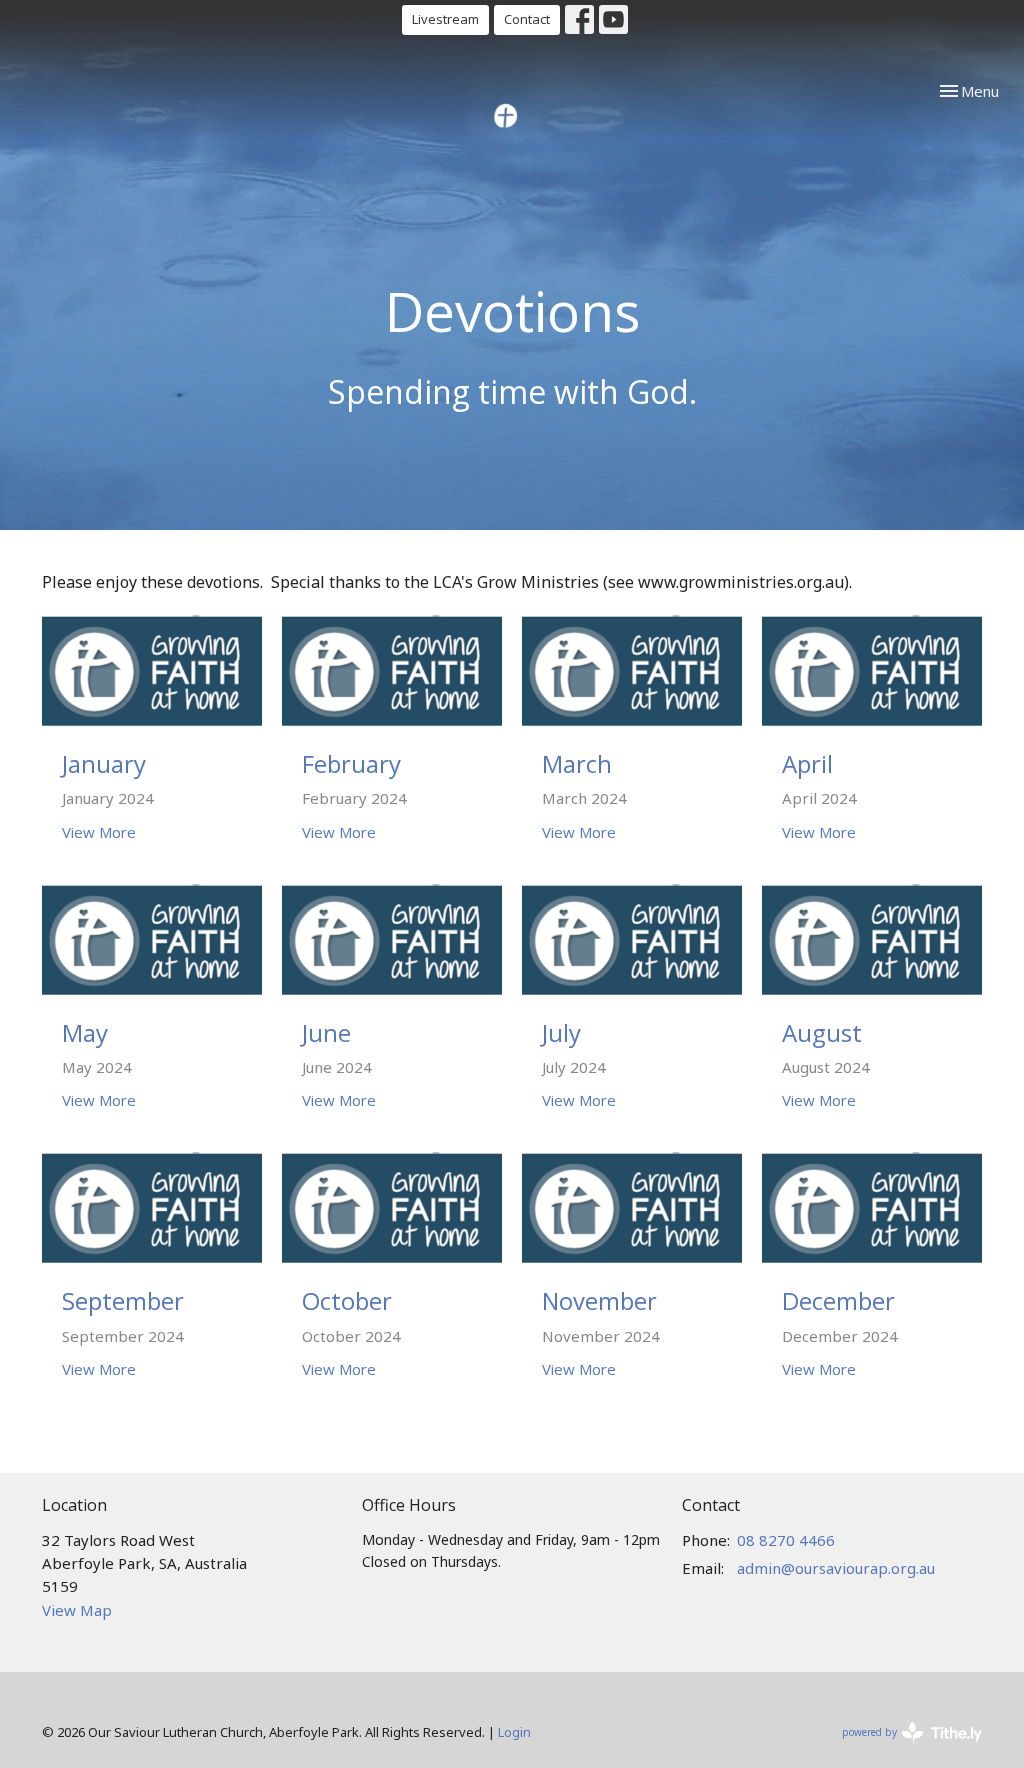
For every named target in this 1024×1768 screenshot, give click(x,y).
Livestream (445, 19)
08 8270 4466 (786, 1540)
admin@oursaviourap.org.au (836, 1568)
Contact (527, 19)
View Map (77, 1610)
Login (514, 1732)
